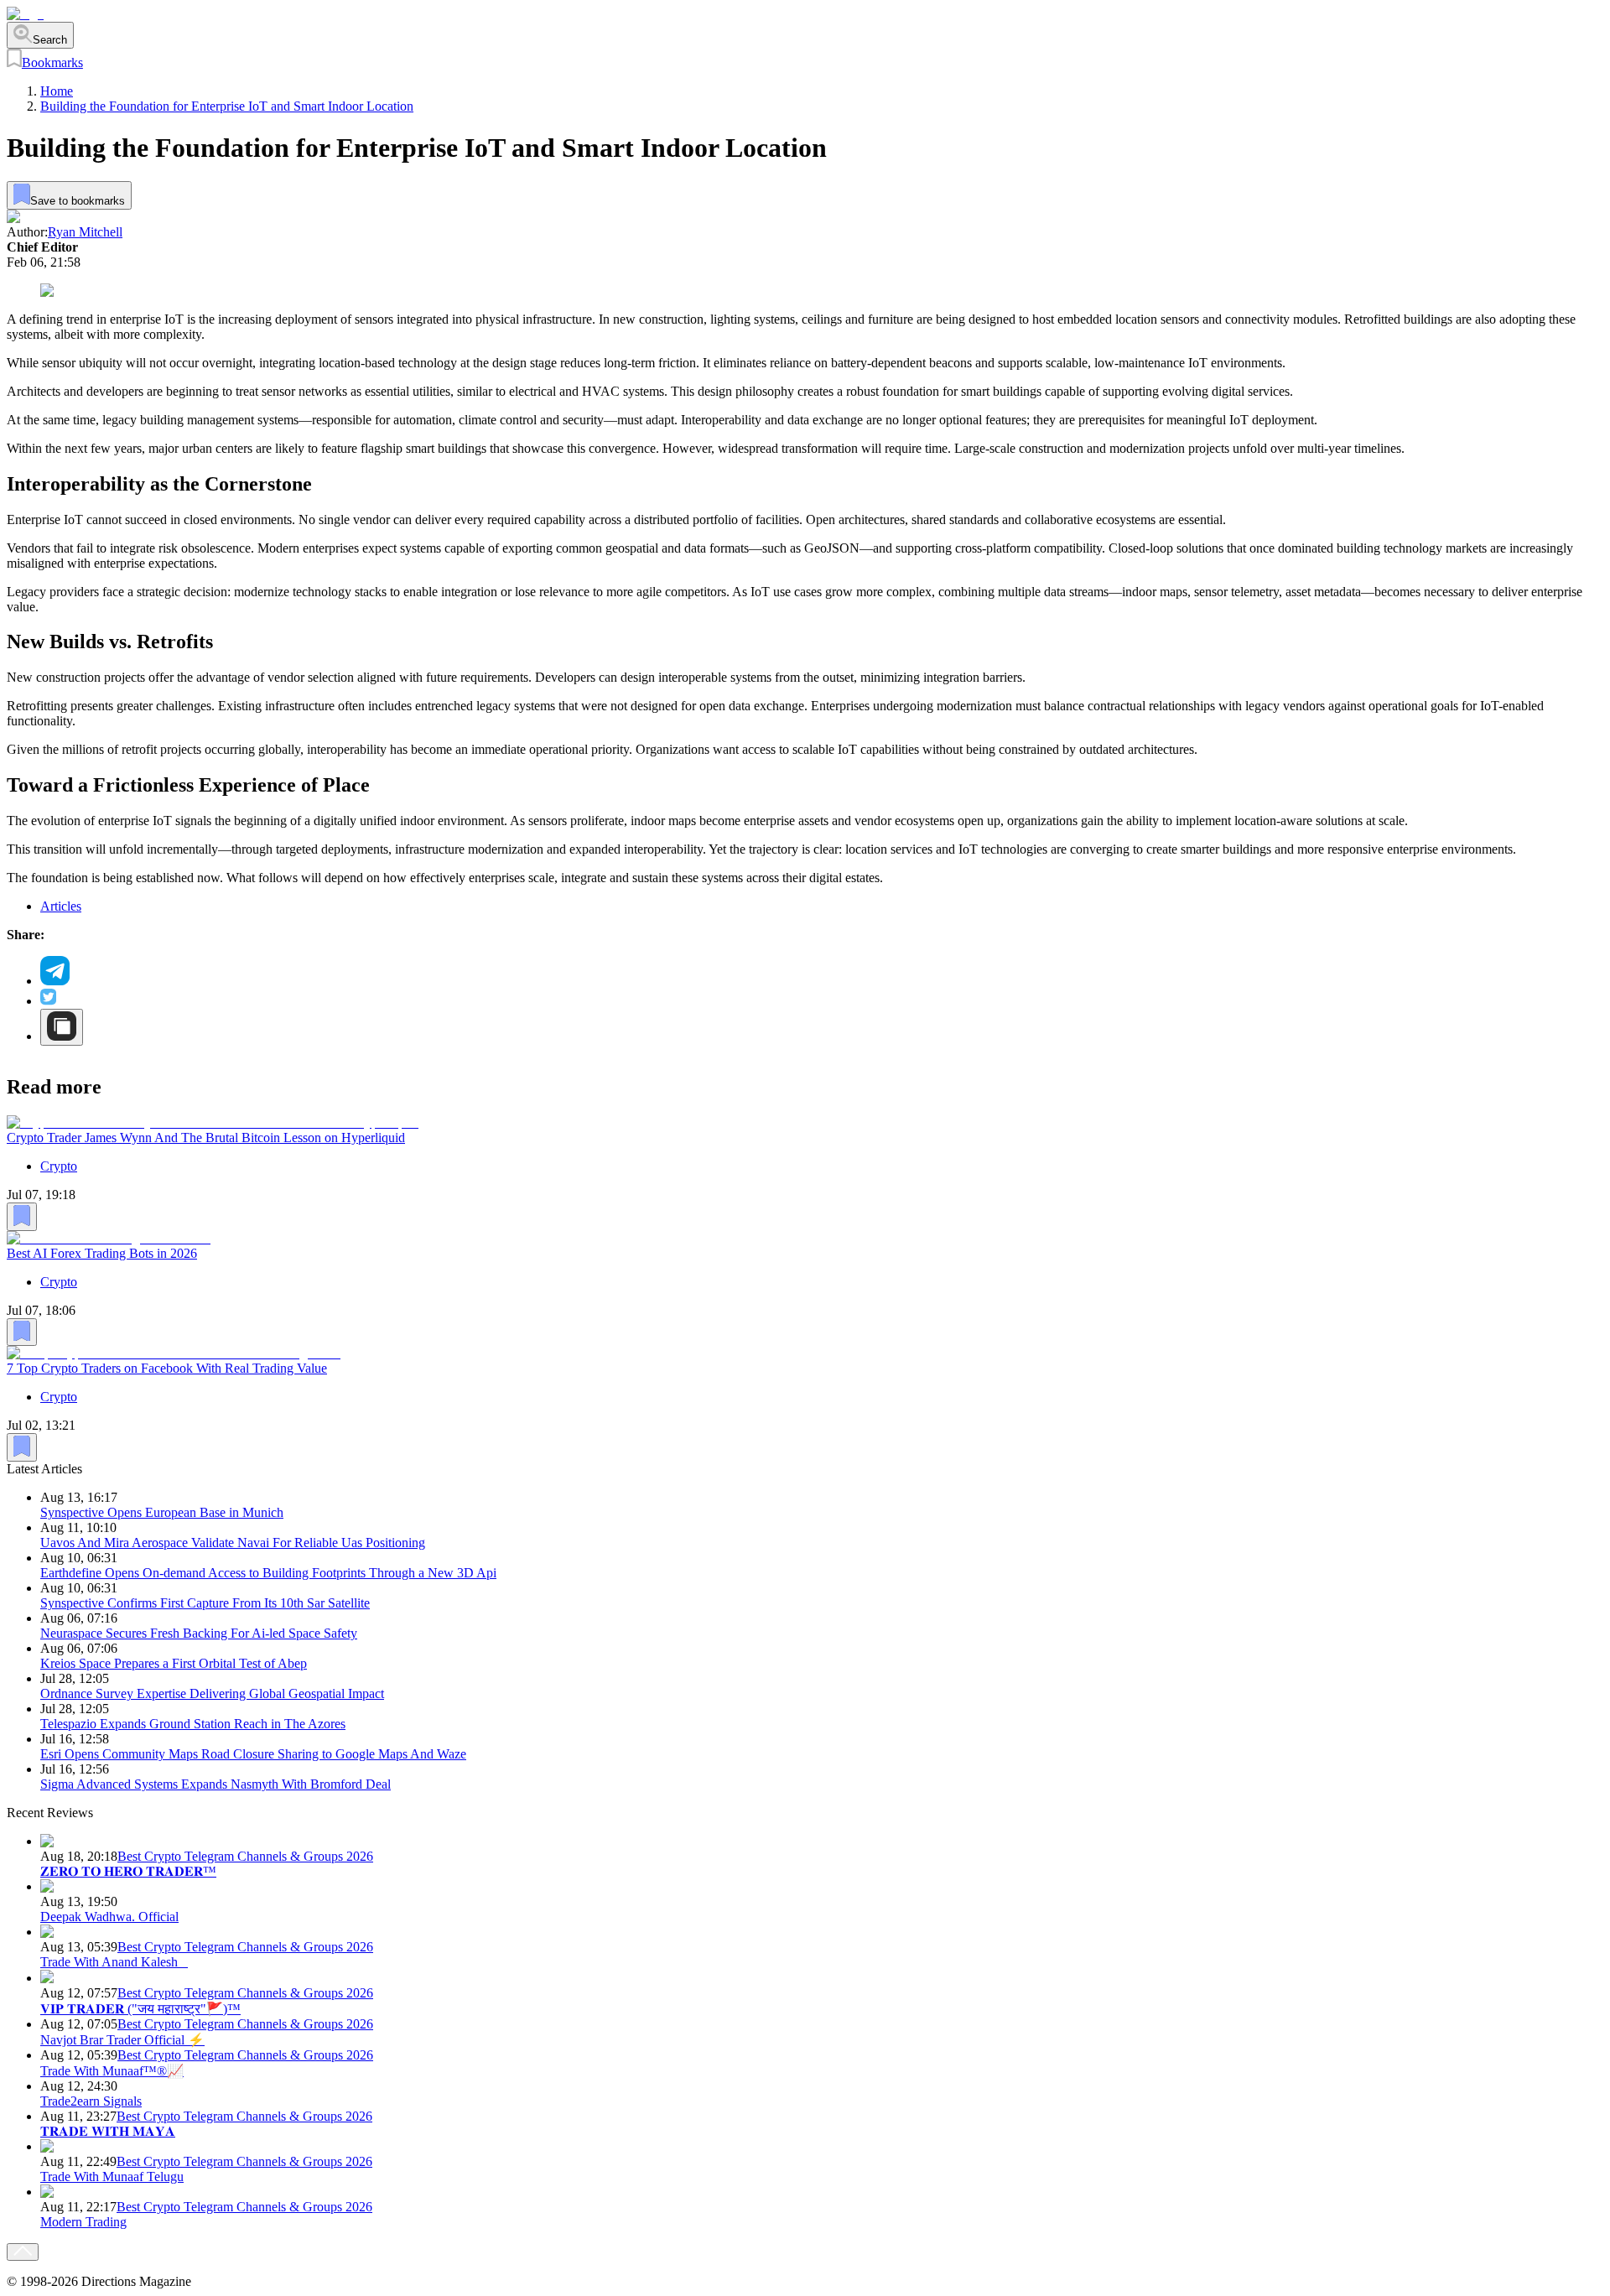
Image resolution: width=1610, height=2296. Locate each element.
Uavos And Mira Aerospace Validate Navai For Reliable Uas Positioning (233, 1543)
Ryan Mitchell (85, 232)
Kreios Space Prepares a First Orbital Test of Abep (174, 1663)
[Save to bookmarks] (22, 1216)
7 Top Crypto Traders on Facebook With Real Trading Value (167, 1368)
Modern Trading (83, 2222)
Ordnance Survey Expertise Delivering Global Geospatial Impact (212, 1693)
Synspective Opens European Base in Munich (162, 1512)
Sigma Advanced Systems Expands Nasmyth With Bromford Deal (216, 1784)
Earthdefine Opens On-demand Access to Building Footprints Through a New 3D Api (268, 1573)
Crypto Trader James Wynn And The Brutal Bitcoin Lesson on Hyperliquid (206, 1137)
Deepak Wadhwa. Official (109, 1917)
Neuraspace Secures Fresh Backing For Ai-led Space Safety (199, 1633)
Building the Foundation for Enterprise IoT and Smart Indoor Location (227, 106)
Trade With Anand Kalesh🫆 (114, 1962)
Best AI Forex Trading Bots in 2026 (102, 1252)
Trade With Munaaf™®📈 (112, 2071)
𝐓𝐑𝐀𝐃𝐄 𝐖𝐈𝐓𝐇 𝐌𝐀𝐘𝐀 (108, 2131)
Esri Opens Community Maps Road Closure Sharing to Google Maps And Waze (253, 1754)
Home (57, 91)
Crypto (59, 1165)
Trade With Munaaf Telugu (112, 2177)
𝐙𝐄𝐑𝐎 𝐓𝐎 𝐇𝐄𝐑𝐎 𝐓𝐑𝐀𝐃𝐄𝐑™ (128, 1871)
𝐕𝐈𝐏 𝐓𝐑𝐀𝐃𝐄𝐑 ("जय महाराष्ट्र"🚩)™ (140, 2009)
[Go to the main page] (25, 14)
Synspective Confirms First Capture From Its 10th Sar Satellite (205, 1603)
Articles (61, 906)
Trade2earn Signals (91, 2101)
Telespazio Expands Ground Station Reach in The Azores (193, 1724)
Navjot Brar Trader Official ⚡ (122, 2040)
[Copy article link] (62, 1027)
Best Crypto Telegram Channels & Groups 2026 (245, 1856)
